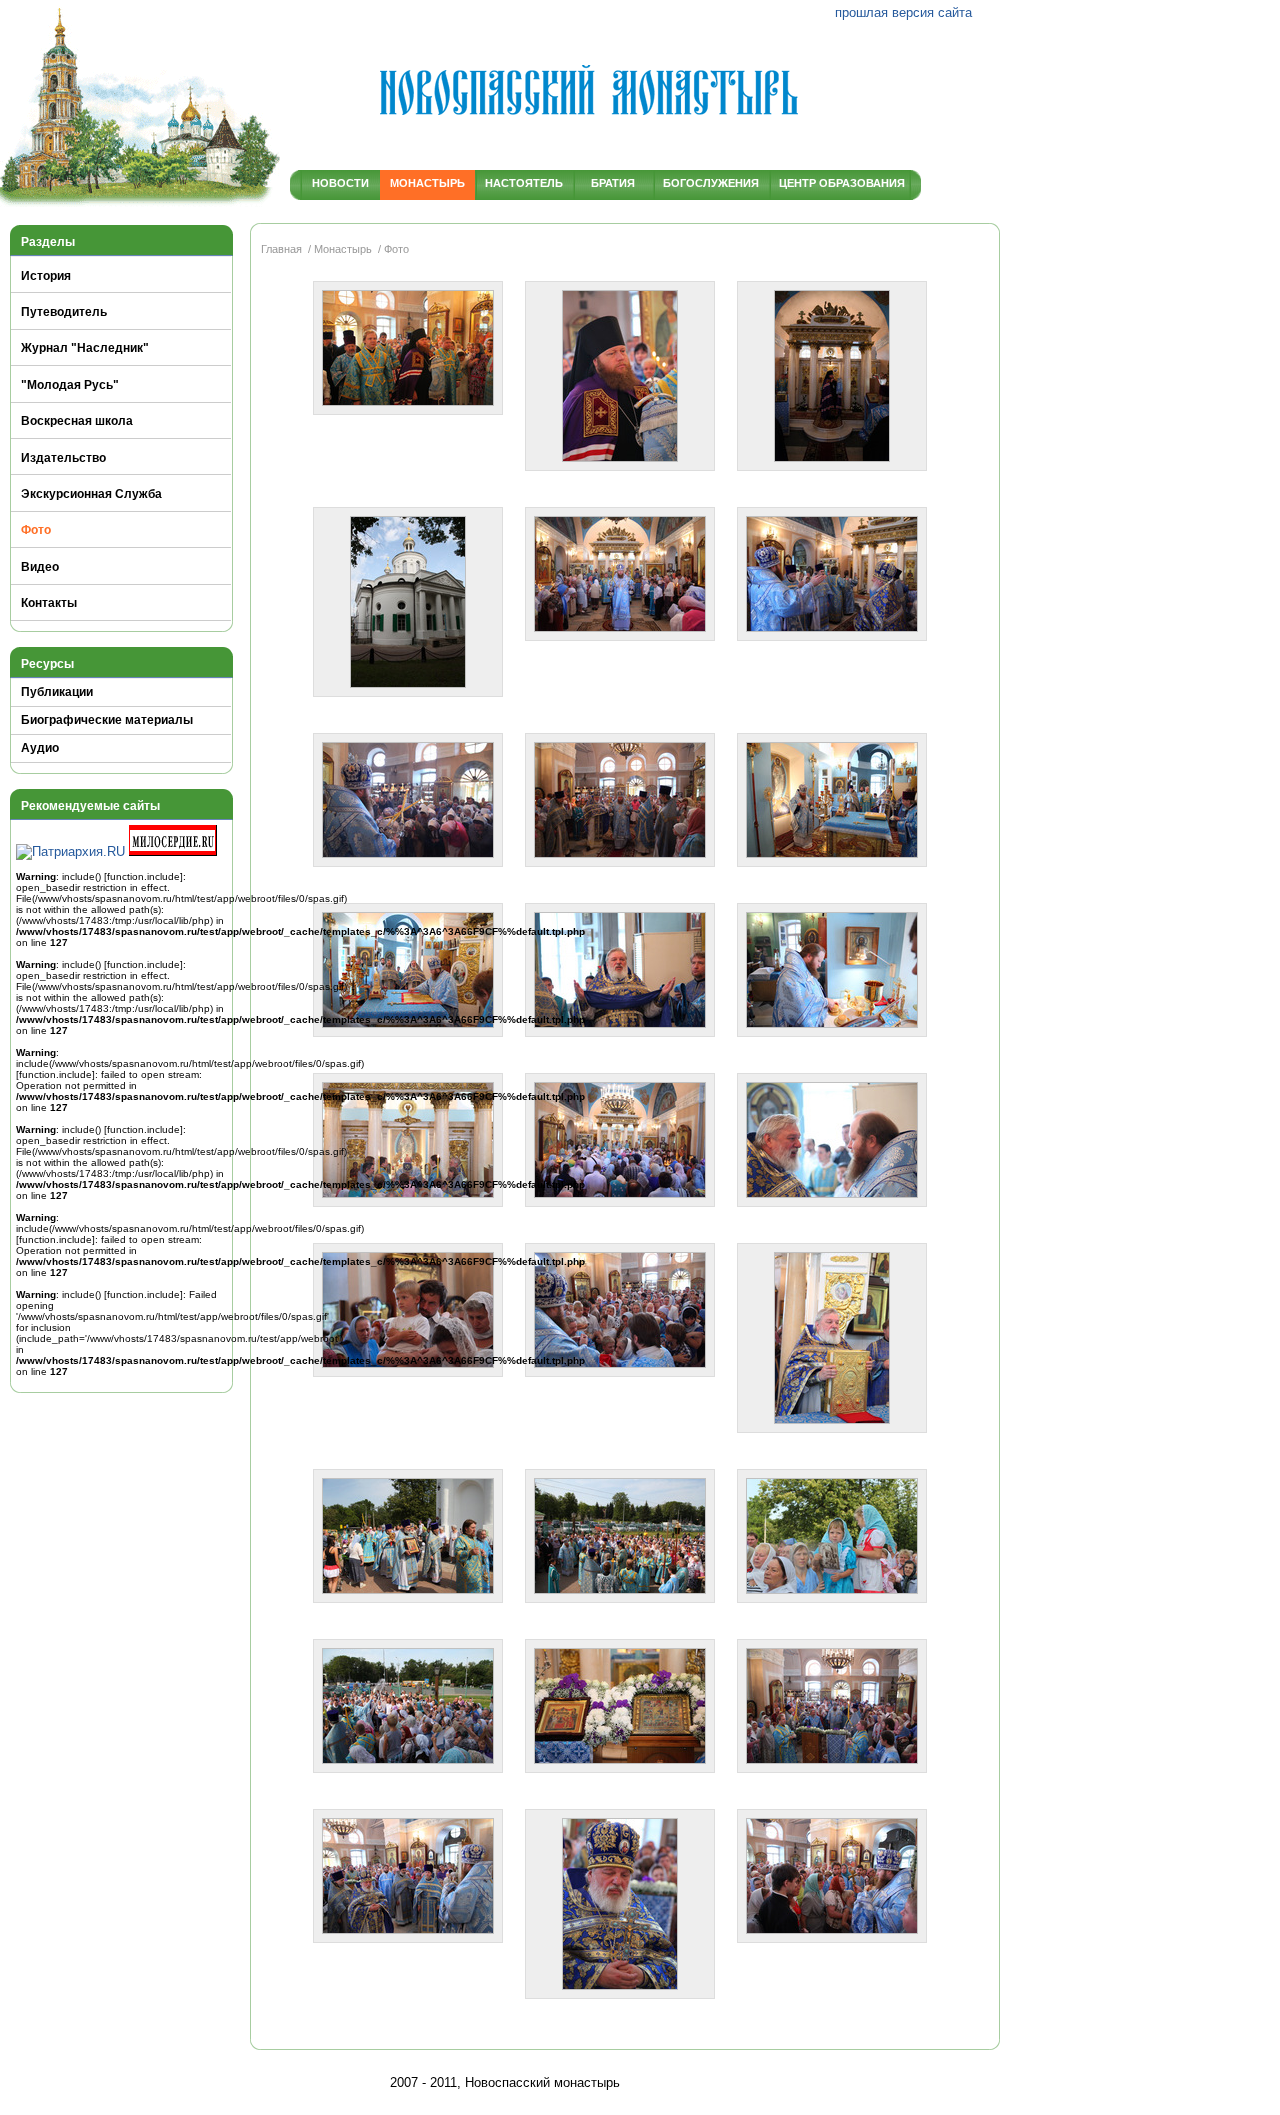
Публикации (57, 692)
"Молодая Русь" (70, 385)
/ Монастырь (338, 249)
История (46, 276)
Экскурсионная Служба (91, 494)
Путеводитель (64, 312)
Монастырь (427, 183)
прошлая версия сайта (903, 12)
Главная (281, 249)
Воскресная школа (77, 421)
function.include (143, 876)
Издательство (63, 458)
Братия (613, 183)
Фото (36, 530)
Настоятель (524, 183)
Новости (340, 183)
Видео (40, 567)
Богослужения (711, 183)
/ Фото (392, 249)
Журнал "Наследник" (85, 348)
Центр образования (839, 183)
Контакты (49, 603)
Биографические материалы (107, 720)
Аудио (40, 748)
